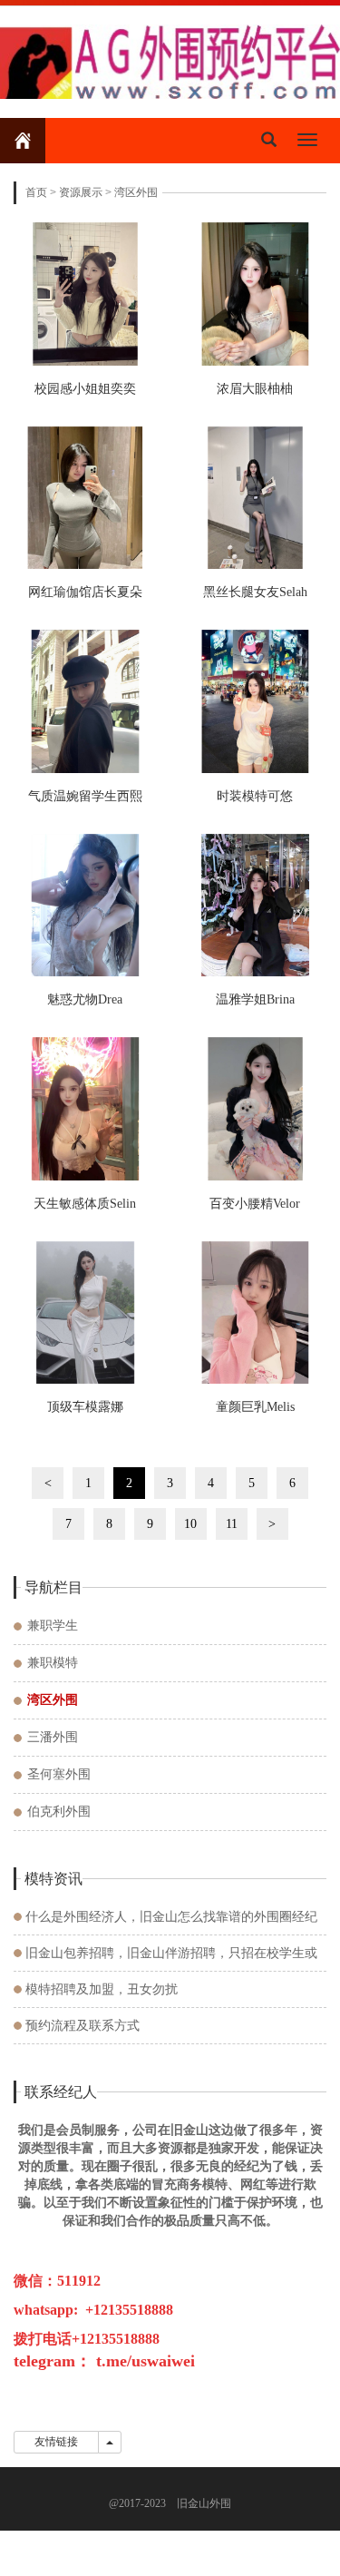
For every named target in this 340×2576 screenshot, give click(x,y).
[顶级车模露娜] (85, 1313)
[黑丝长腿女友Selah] (256, 498)
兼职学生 (53, 1626)
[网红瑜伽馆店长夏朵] (85, 498)
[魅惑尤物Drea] (85, 906)
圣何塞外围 (59, 1774)
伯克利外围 (59, 1812)
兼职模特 (53, 1663)
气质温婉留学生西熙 (85, 796)
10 (190, 1524)
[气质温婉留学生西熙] (85, 701)
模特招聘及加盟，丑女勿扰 (102, 1989)
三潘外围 (53, 1737)
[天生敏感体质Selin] (85, 1109)
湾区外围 (136, 192)
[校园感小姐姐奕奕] (85, 294)
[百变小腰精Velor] (256, 1109)
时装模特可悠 (255, 796)
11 (232, 1524)
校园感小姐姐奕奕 (85, 389)
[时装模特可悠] (256, 701)
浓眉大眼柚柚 (255, 389)
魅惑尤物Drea (85, 999)
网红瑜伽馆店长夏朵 (85, 592)
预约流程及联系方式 (83, 2026)
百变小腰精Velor (255, 1204)
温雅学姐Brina (255, 999)
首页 (36, 192)
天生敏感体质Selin (85, 1204)
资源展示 (81, 192)
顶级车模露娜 (85, 1407)
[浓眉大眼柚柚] (256, 294)
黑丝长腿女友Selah (255, 592)
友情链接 (56, 2442)
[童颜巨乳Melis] (256, 1313)
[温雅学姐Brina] (256, 906)
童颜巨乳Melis (255, 1407)
